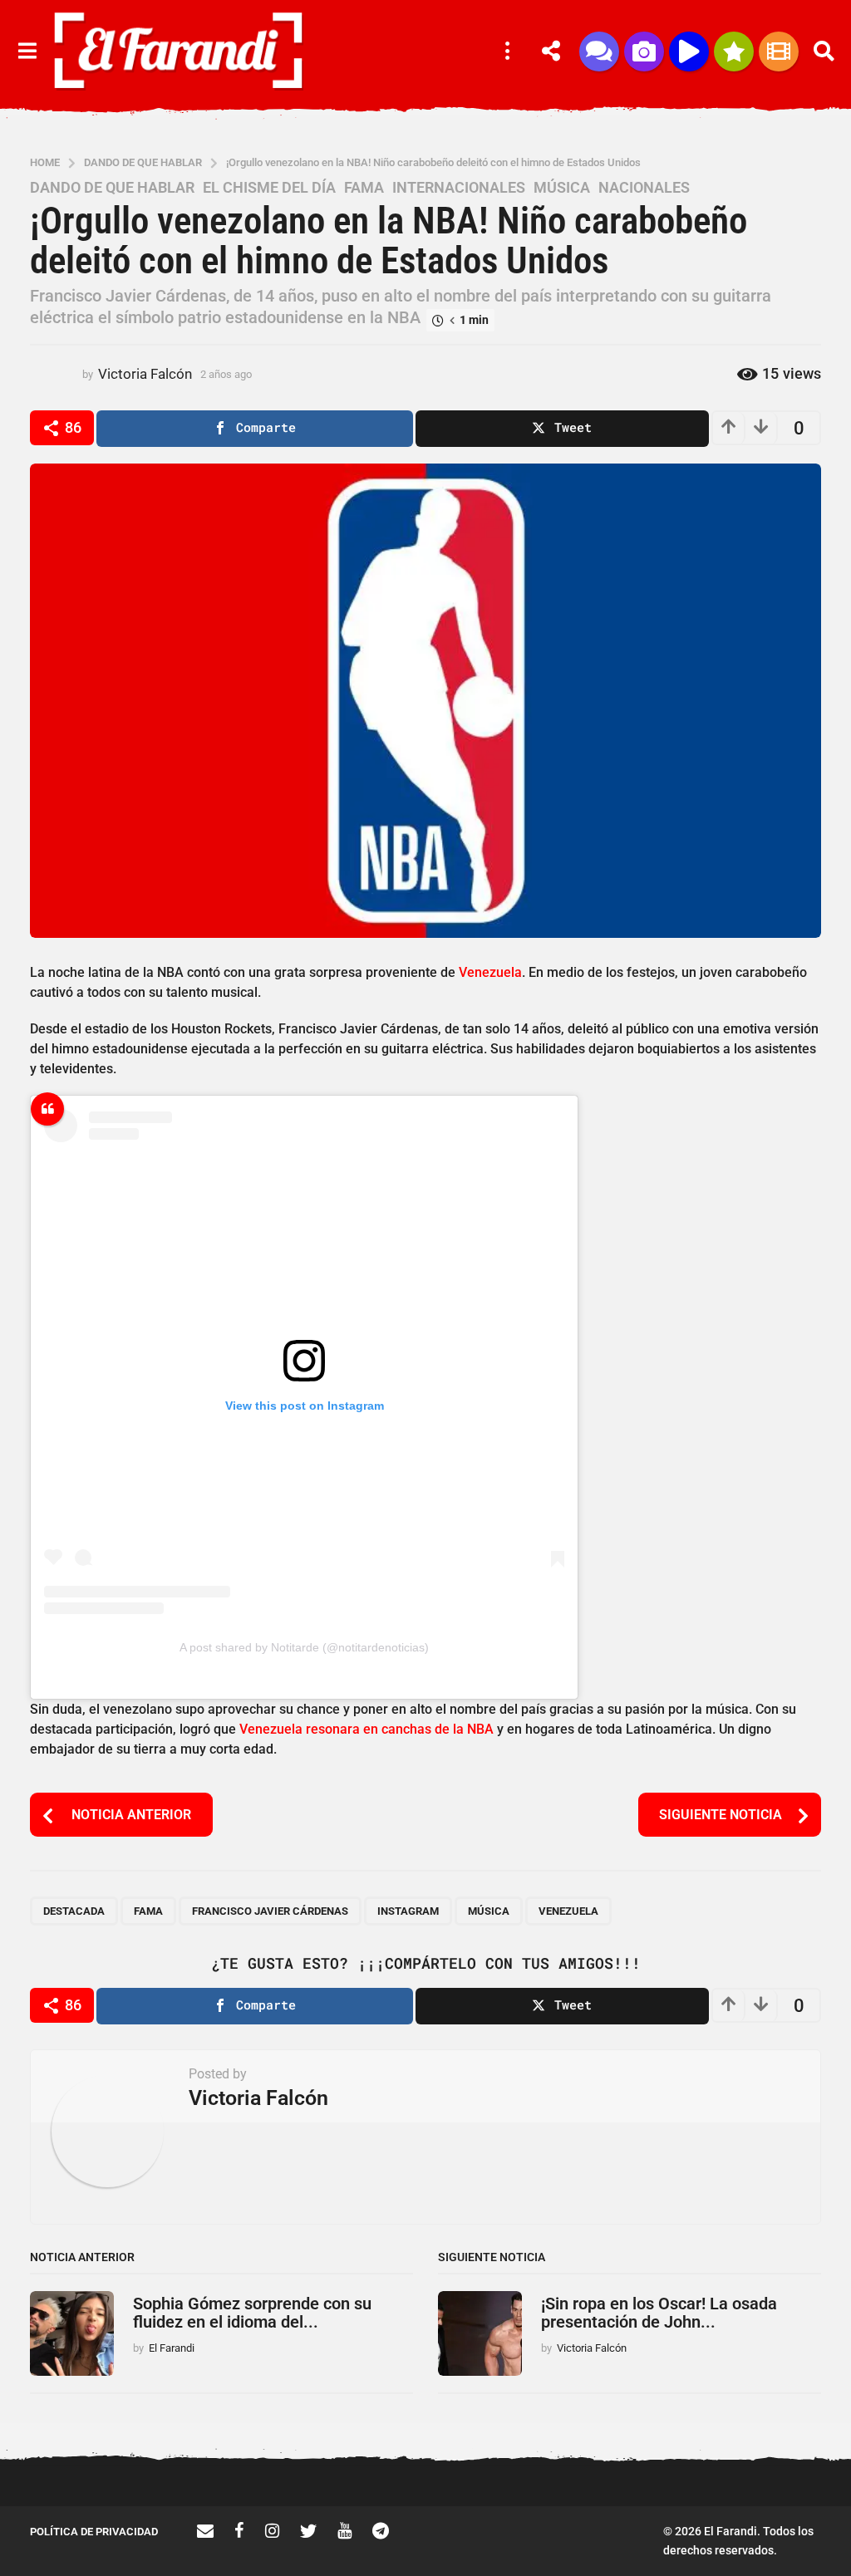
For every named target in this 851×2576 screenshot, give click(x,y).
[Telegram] (381, 2530)
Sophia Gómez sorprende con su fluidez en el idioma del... (252, 2312)
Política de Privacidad (94, 2532)
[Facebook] (239, 2530)
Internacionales (459, 188)
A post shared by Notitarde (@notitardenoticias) (304, 1647)
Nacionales (644, 188)
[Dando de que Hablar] (599, 52)
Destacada (74, 1911)
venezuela (568, 1911)
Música (562, 188)
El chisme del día (269, 188)
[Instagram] (272, 2530)
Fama (364, 188)
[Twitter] (308, 2530)
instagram (408, 1911)
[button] (27, 52)
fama (148, 1911)
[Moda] (734, 52)
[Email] (205, 2530)
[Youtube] (344, 2530)
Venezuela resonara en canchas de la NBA (366, 1729)
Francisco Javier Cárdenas (270, 1911)
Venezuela (490, 972)
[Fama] (644, 52)
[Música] (689, 52)
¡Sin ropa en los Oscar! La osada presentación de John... (659, 2312)
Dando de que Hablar (112, 188)
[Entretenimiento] (779, 52)
